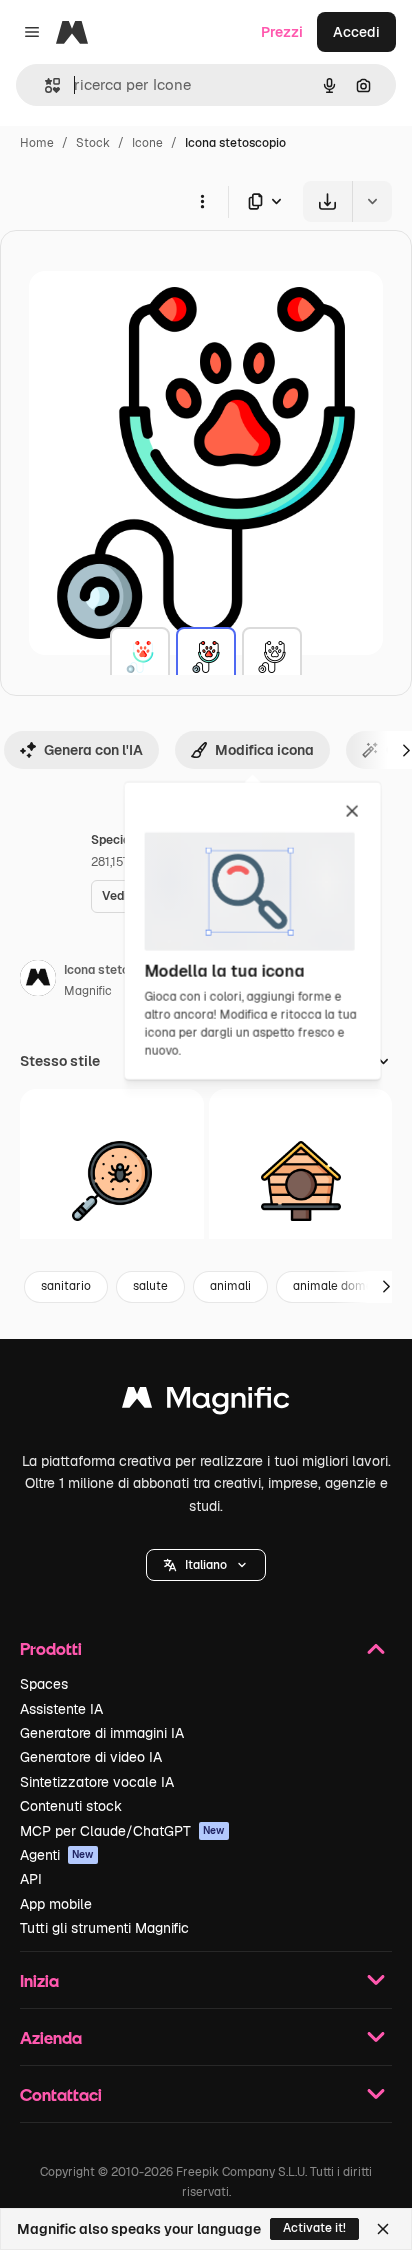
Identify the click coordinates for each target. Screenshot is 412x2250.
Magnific (88, 991)
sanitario (66, 1286)
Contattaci (61, 2094)
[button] (206, 1565)
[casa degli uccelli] (301, 1181)
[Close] (383, 2229)
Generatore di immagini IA (102, 1733)
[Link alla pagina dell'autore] (38, 981)
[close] (352, 812)
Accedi (356, 32)
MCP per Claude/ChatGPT (122, 1831)
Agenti (57, 1855)
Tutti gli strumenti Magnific (104, 1928)
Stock (93, 143)
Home (37, 143)
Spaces (44, 1684)
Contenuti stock (71, 1806)
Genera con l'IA (93, 750)
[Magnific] (206, 1402)
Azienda (51, 2037)
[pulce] (112, 1181)
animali (230, 1286)
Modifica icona (264, 750)
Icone (147, 143)
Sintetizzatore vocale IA (97, 1782)
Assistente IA (61, 1709)
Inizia (39, 1980)
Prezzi (282, 32)
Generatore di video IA (91, 1757)
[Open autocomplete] (44, 85)
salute (150, 1286)
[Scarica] (327, 201)
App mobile (56, 1904)
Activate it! (314, 2228)
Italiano (206, 1565)
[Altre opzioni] (202, 201)
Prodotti (51, 1648)
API (31, 1879)
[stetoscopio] (140, 657)
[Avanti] (386, 1287)
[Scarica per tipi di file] (266, 201)
